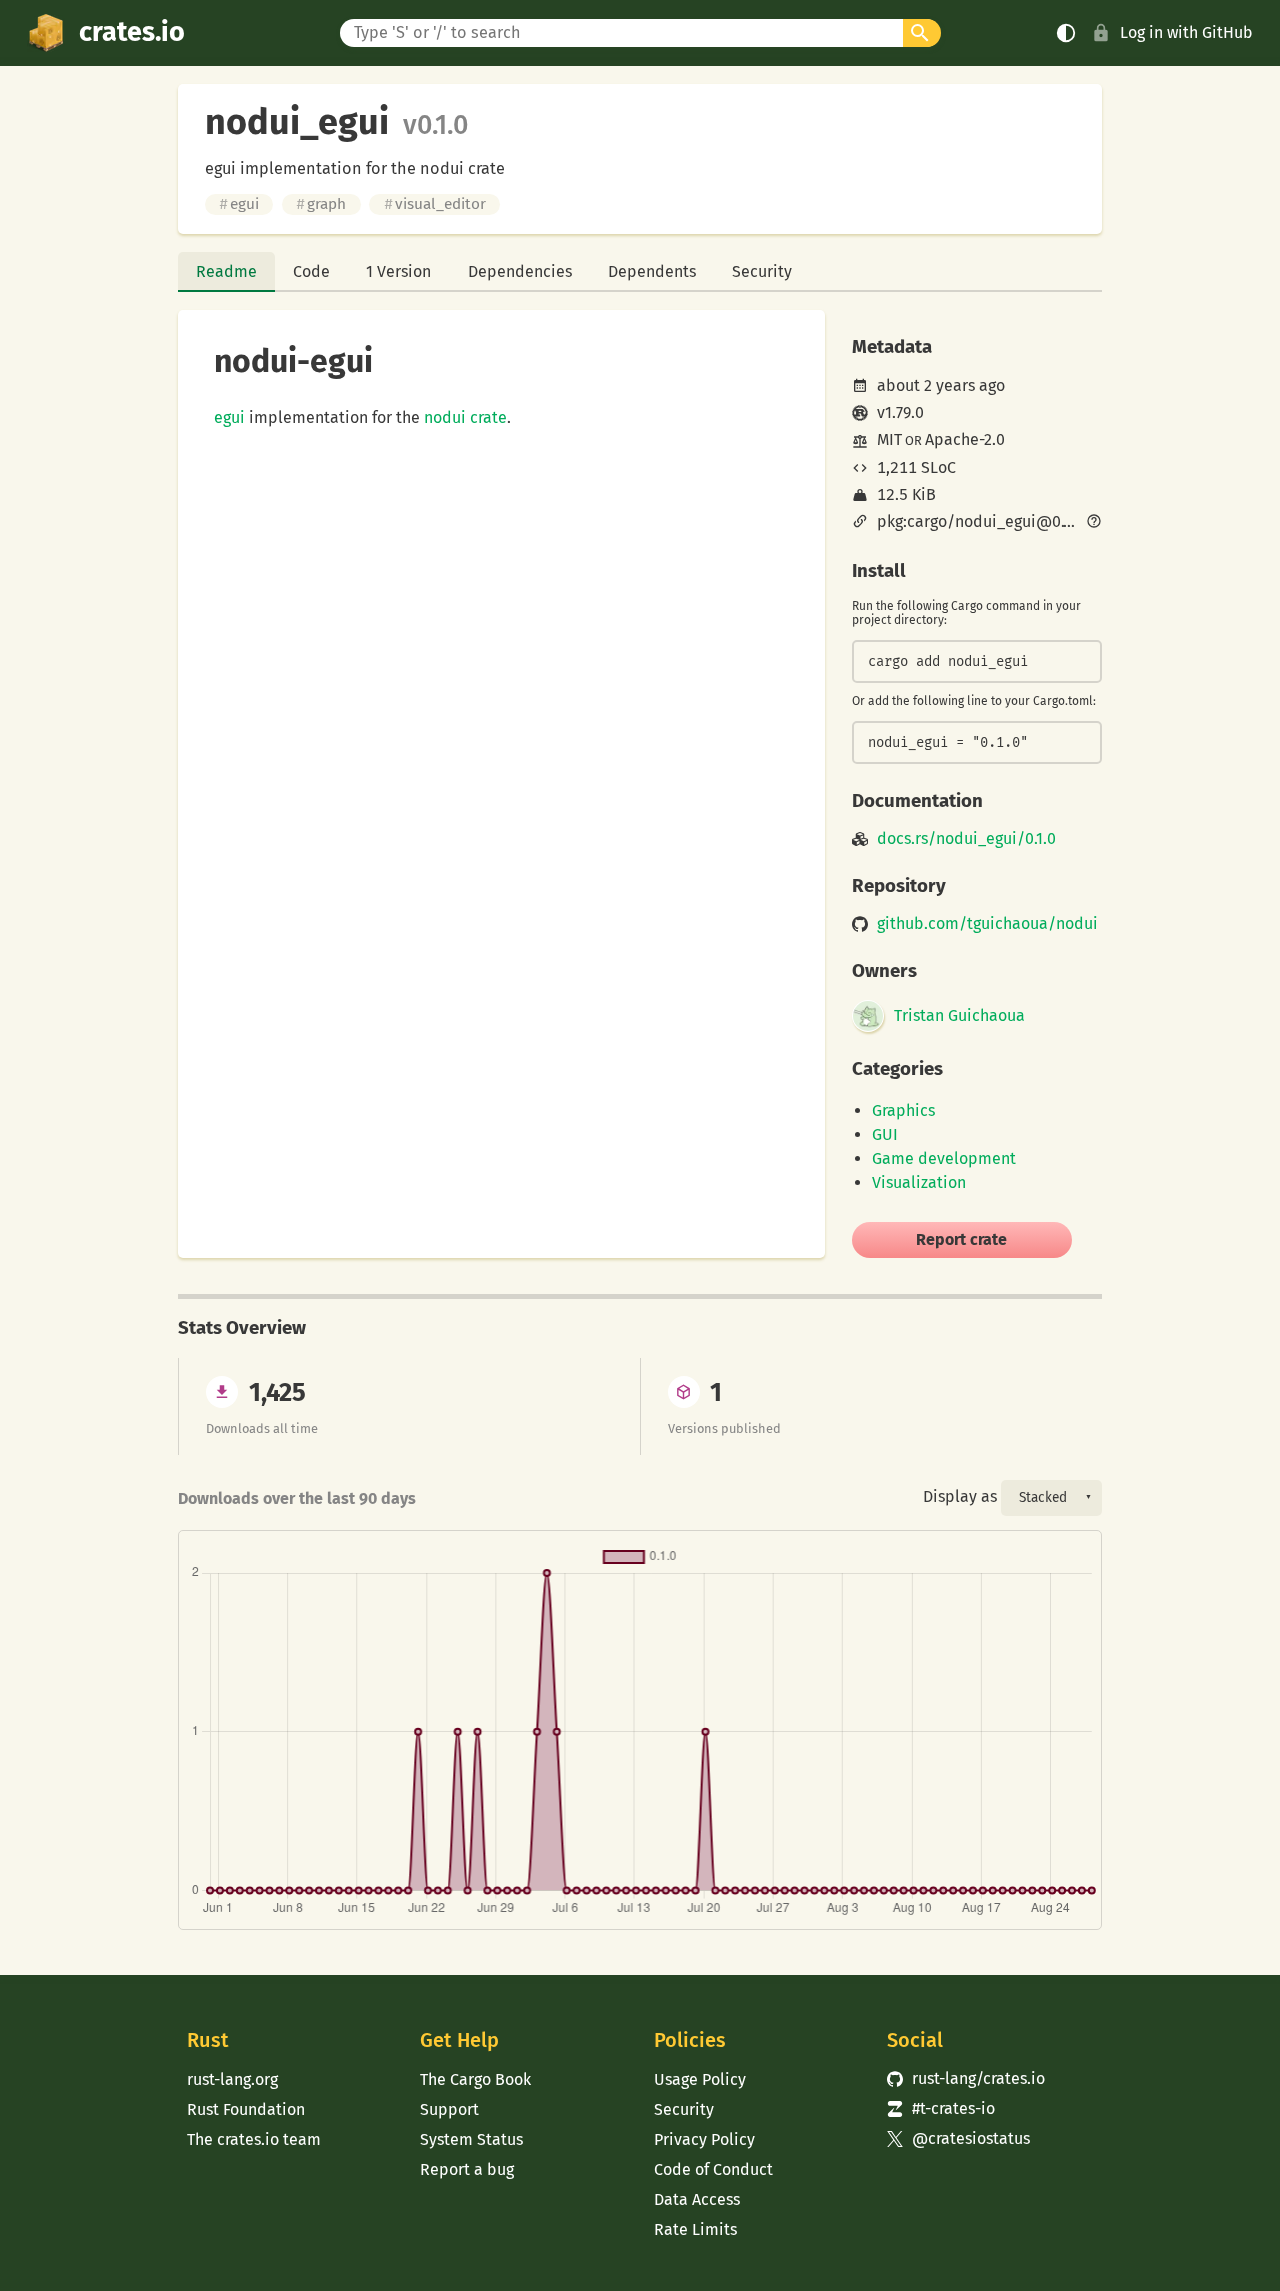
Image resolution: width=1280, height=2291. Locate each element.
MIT (889, 439)
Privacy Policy (704, 2139)
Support (449, 2109)
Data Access (697, 2199)
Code (311, 271)
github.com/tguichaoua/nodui (987, 924)
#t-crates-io (941, 2108)
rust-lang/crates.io (966, 2078)
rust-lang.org (232, 2079)
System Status (471, 2139)
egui (239, 204)
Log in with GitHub (1186, 32)
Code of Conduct (713, 2169)
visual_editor (435, 204)
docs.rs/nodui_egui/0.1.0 (966, 839)
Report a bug (467, 2169)
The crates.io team (254, 2139)
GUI (885, 1134)
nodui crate (465, 417)
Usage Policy (700, 2079)
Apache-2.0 (965, 439)
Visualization (919, 1182)
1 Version (398, 271)
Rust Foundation (246, 2109)
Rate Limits (695, 2229)
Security (762, 271)
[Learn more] (1094, 523)
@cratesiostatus (958, 2138)
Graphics (903, 1110)
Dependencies (520, 271)
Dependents (652, 271)
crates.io (132, 32)
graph (321, 204)
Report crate (961, 1239)
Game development (944, 1158)
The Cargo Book (475, 2079)
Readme (226, 271)
